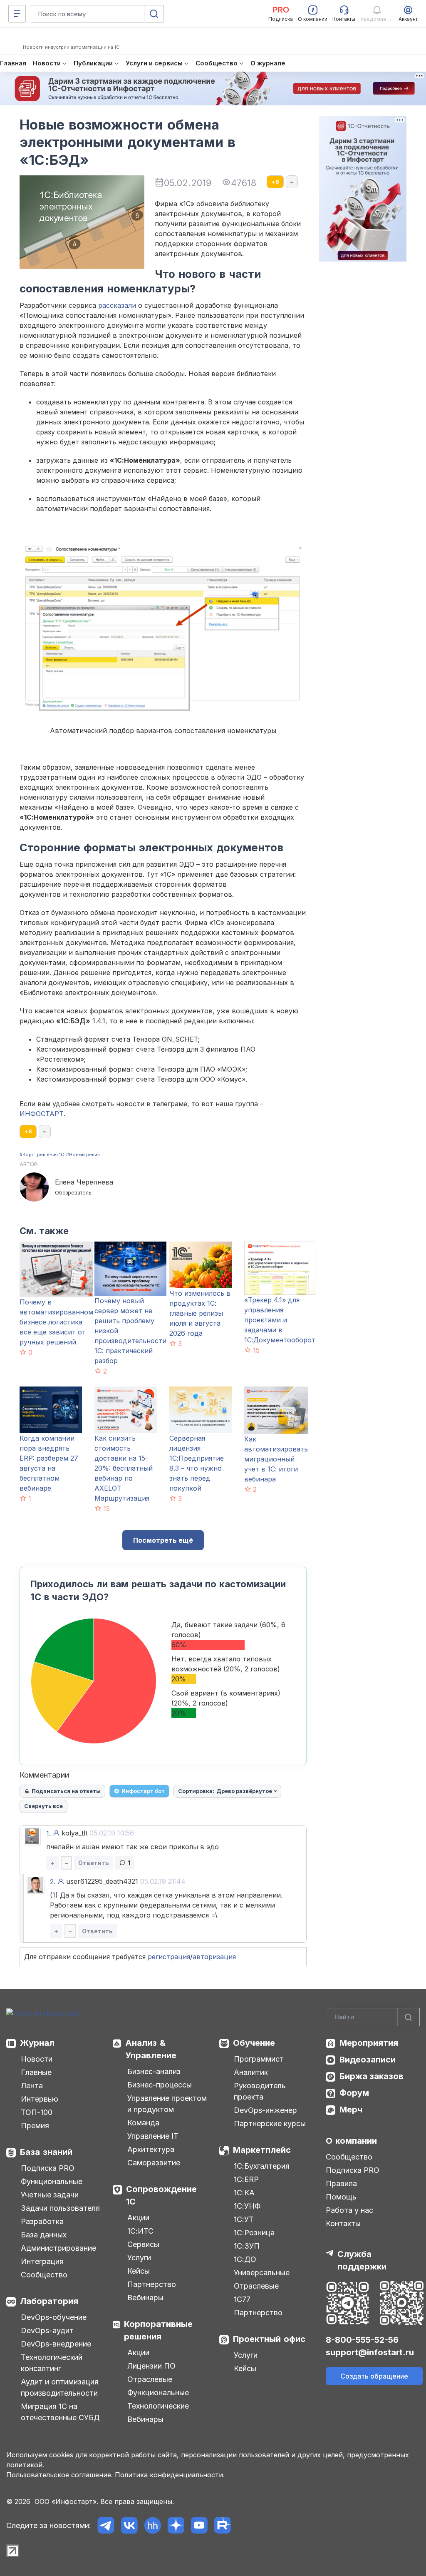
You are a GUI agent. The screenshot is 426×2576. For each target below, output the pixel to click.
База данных (44, 2235)
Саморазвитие (154, 2163)
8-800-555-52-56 (362, 2340)
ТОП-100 (37, 2112)
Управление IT (153, 2136)
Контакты (343, 2223)
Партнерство (152, 2284)
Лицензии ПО (151, 2366)
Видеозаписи (368, 2060)
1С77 (242, 2299)
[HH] (152, 2525)
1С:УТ (244, 2219)
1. (48, 1833)
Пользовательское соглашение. (59, 2475)
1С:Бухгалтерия (262, 2166)
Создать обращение (374, 2376)
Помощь (341, 2197)
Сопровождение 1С (161, 2195)
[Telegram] (106, 2525)
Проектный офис (269, 2339)
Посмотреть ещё (163, 1540)
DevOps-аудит (47, 2330)
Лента (32, 2086)
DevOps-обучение (54, 2317)
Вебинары (145, 2298)
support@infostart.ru (370, 2352)
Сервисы (143, 2244)
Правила (341, 2183)
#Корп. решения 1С (42, 1155)
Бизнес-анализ (154, 2071)
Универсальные (262, 2273)
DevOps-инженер (265, 2110)
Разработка (42, 2221)
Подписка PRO (48, 2168)
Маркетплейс (262, 2150)
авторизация (214, 1957)
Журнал (37, 2043)
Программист (259, 2059)
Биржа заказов (372, 2076)
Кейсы (139, 2271)
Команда (143, 2123)
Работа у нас (349, 2210)
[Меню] (17, 14)
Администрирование (58, 2248)
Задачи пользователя (60, 2208)
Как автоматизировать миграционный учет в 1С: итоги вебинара (276, 1459)
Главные (36, 2072)
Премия (35, 2126)
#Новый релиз (83, 1155)
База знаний (46, 2152)
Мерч (351, 2110)
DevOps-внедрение (56, 2344)
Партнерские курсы (270, 2123)
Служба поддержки (362, 2260)
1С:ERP (246, 2179)
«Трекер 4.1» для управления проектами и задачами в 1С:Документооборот (280, 1320)
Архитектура (151, 2149)
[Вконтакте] (129, 2525)
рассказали (117, 305)
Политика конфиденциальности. (170, 2475)
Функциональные (52, 2181)
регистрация (169, 1957)
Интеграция (42, 2261)
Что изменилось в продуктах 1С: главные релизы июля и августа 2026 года (200, 1313)
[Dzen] (176, 2525)
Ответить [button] (94, 1863)
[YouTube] (199, 2525)
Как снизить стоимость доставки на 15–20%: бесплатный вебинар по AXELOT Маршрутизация (124, 1468)
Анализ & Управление (151, 2049)
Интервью (40, 2099)
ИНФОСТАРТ (42, 1114)
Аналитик (251, 2072)
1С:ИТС (140, 2231)
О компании (351, 2141)
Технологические (158, 2406)
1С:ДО (245, 2259)
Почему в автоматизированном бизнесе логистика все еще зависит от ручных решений (56, 1322)
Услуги (139, 2258)
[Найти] (409, 2017)
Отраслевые (150, 2379)
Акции (138, 2218)
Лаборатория (49, 2301)
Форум (354, 2093)
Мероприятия (369, 2043)
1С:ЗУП (247, 2246)
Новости (37, 2059)
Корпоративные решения (158, 2330)
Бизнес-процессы (160, 2085)
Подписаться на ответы (66, 1791)
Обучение (254, 2043)
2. (53, 1882)
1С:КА (244, 2193)
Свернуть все (43, 1806)
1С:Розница (254, 2233)
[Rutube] (222, 2525)
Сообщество (44, 2275)
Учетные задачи (50, 2195)
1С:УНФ (247, 2206)
